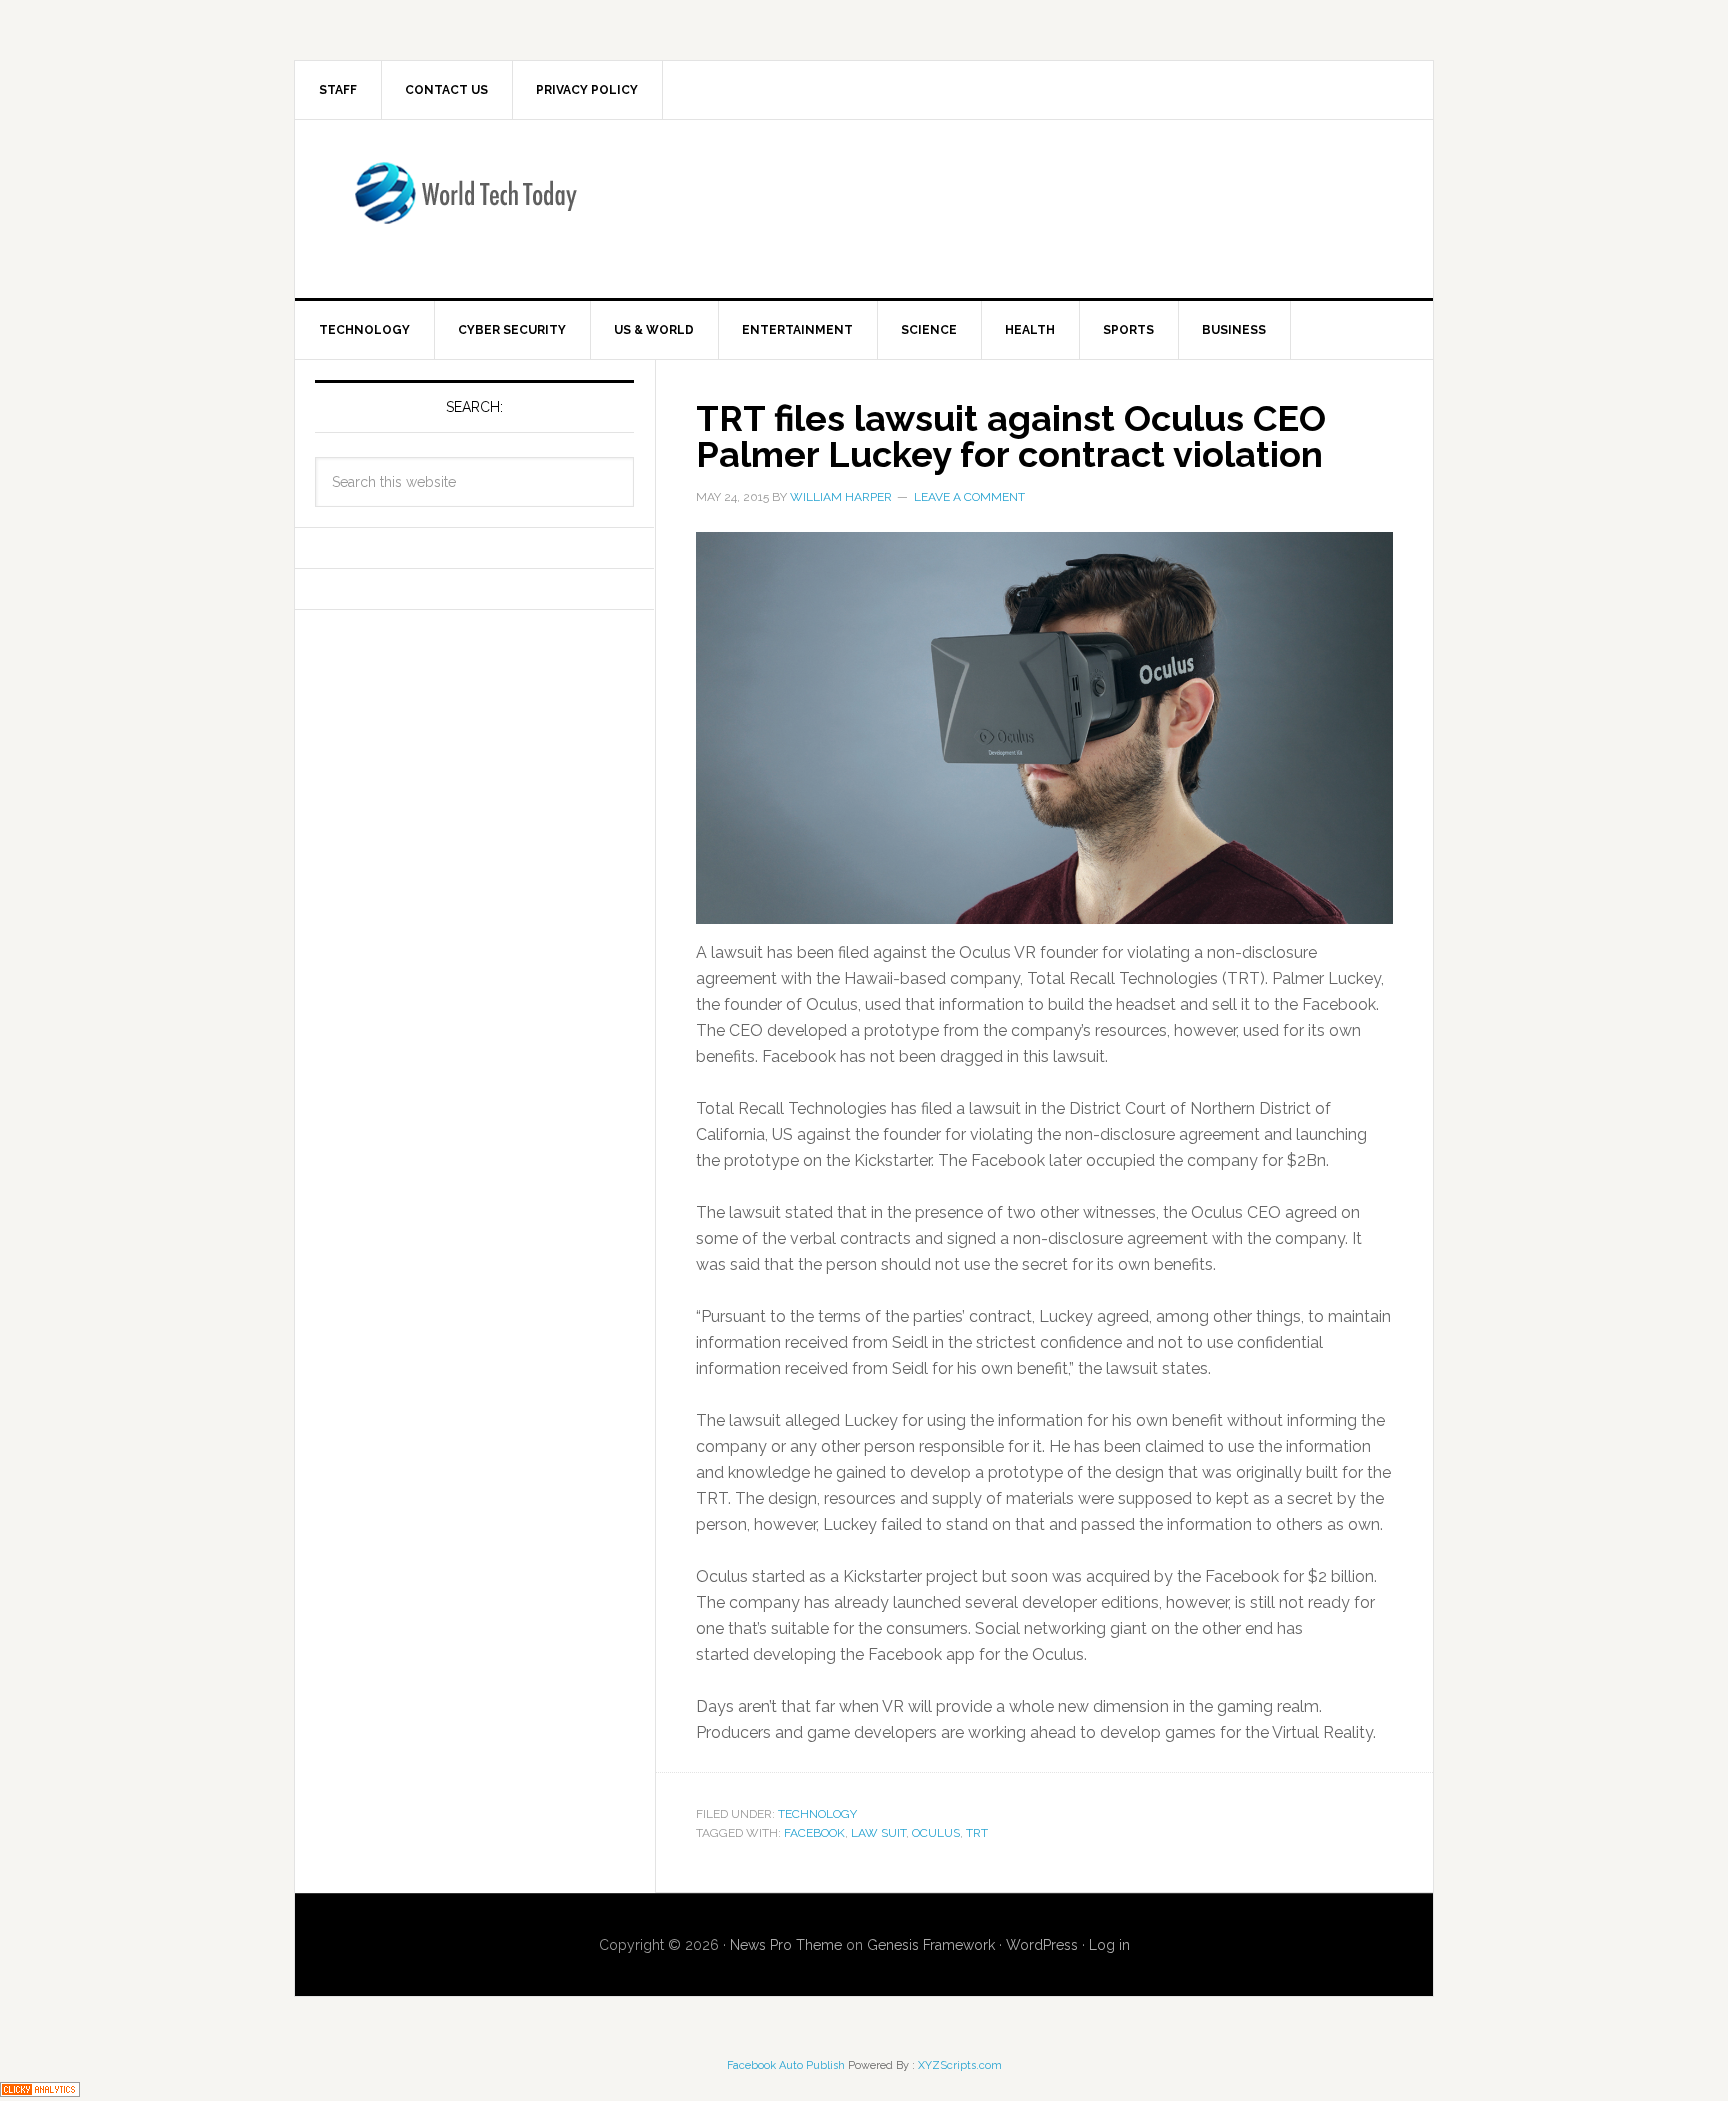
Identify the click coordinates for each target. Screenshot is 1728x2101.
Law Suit (878, 1833)
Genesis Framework (931, 1945)
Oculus (936, 1833)
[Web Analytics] (40, 2087)
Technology (817, 1814)
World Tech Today (465, 205)
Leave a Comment (969, 497)
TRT (977, 1833)
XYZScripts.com (960, 2065)
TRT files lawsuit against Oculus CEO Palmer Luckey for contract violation (1011, 436)
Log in (1109, 1945)
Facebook (814, 1833)
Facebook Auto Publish (786, 2065)
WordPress (1042, 1945)
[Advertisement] (1029, 205)
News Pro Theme (786, 1945)
